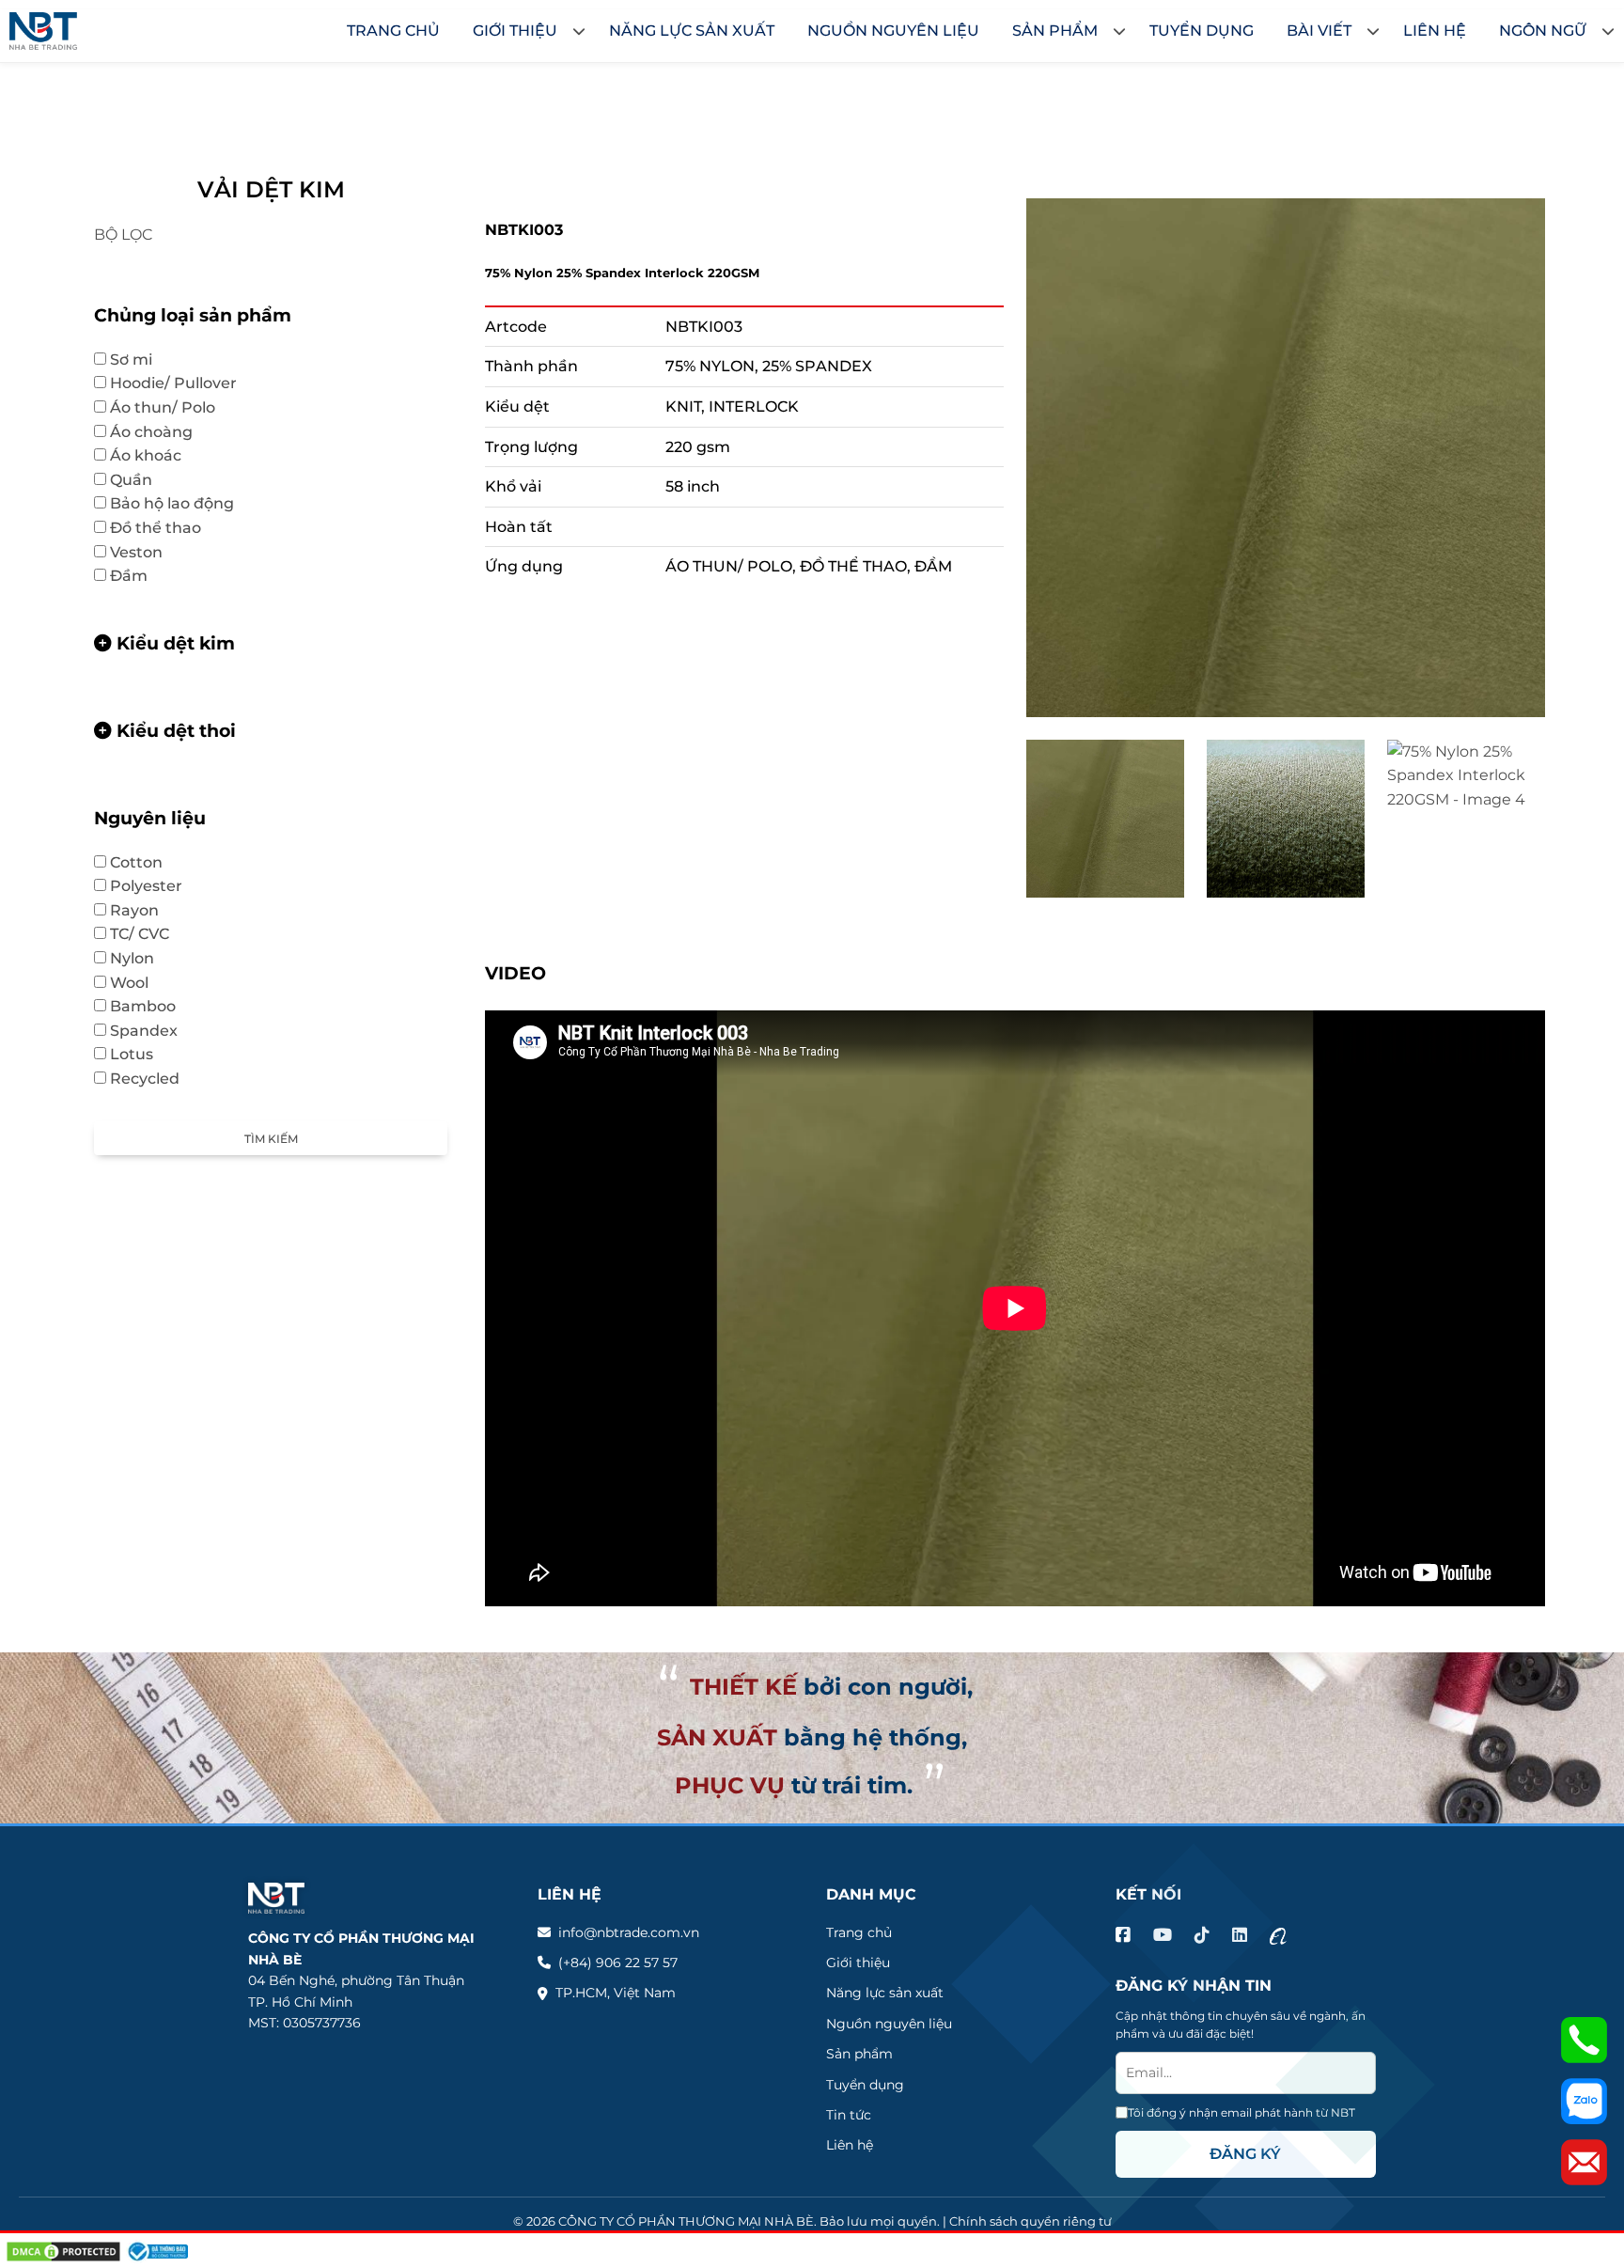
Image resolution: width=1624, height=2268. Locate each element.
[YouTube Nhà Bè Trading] (1163, 1936)
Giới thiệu (858, 1963)
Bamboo (152, 1006)
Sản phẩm (859, 2054)
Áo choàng (151, 432)
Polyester (156, 886)
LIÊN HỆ (1435, 31)
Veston (146, 552)
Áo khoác (155, 455)
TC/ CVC (149, 934)
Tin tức (849, 2115)
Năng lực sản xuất (885, 1993)
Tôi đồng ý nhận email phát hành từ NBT (1241, 2112)
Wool (139, 983)
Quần (141, 480)
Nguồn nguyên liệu (889, 2024)
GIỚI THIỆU (515, 31)
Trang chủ (859, 1932)
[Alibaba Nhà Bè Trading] (1278, 1936)
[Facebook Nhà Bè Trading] (1123, 1936)
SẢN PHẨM (1055, 31)
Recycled (145, 1079)
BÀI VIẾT (1319, 31)
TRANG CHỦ (393, 31)
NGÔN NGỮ (1543, 31)
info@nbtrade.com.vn (629, 1932)
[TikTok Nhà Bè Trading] (1202, 1936)
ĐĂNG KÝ (1245, 2154)
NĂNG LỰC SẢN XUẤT (692, 31)
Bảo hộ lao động (181, 503)
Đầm (129, 576)
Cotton (146, 862)
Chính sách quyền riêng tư (1031, 2221)
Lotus (141, 1054)
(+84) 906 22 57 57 (618, 1963)
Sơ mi (141, 360)
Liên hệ (850, 2145)
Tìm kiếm (271, 1139)
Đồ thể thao (165, 528)
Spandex (144, 1031)
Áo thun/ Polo (172, 407)
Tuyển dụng (865, 2085)
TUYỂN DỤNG (1202, 31)
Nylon (132, 958)
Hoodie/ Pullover (183, 383)
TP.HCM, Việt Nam (616, 1993)
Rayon (134, 910)
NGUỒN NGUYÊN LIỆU (893, 31)
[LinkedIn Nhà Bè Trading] (1240, 1936)
